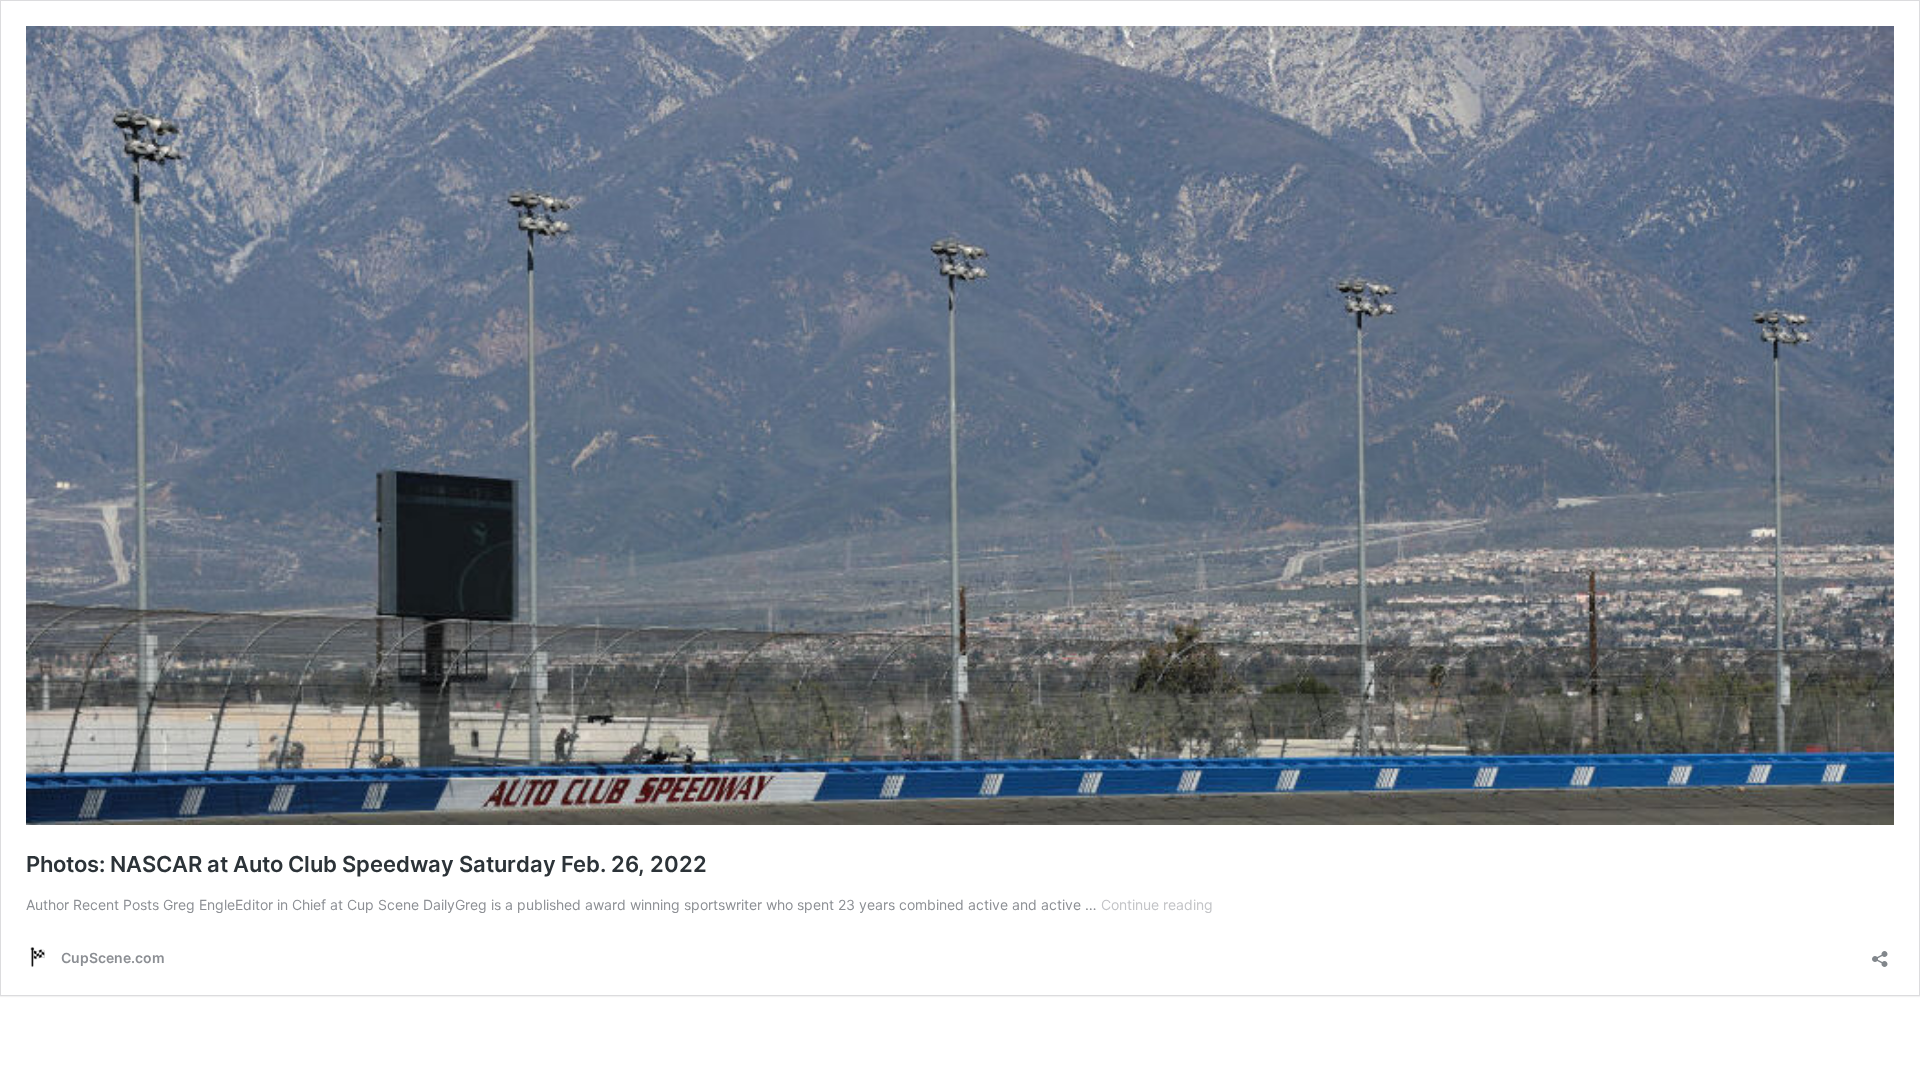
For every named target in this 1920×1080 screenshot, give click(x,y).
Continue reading (1157, 904)
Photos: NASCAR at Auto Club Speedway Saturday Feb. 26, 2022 (366, 864)
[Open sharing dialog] (1880, 952)
